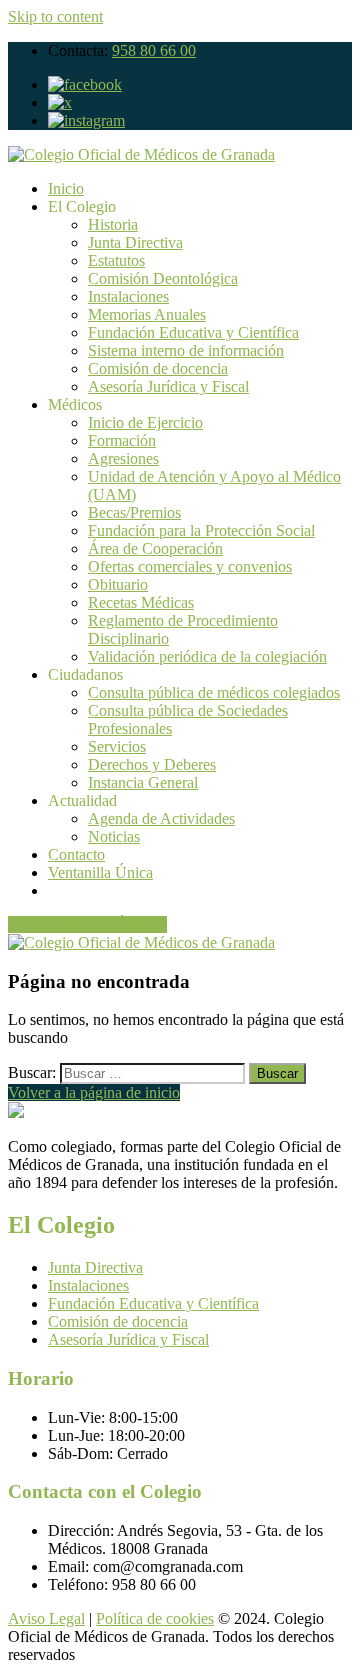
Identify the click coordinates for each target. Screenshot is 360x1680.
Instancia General (143, 782)
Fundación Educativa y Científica (193, 332)
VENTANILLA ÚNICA (87, 924)
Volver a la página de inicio (94, 1092)
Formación (122, 440)
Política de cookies (155, 1618)
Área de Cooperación (155, 548)
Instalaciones (128, 296)
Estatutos (116, 260)
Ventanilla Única (100, 872)
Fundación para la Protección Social (201, 530)
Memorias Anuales (147, 314)
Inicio (66, 188)
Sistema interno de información (186, 350)
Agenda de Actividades (161, 818)
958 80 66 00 (154, 50)
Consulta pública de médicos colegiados (214, 692)
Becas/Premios (134, 512)
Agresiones (123, 458)
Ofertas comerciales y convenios (190, 566)
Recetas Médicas (141, 602)
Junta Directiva (135, 242)
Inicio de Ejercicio (145, 422)
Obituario (118, 584)
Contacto (76, 854)
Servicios (117, 746)
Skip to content (55, 16)
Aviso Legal (46, 1618)
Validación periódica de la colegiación (207, 656)
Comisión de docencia (158, 368)
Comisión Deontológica (163, 278)
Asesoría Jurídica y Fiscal (168, 386)
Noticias (114, 836)
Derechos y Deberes (152, 764)
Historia (113, 224)
